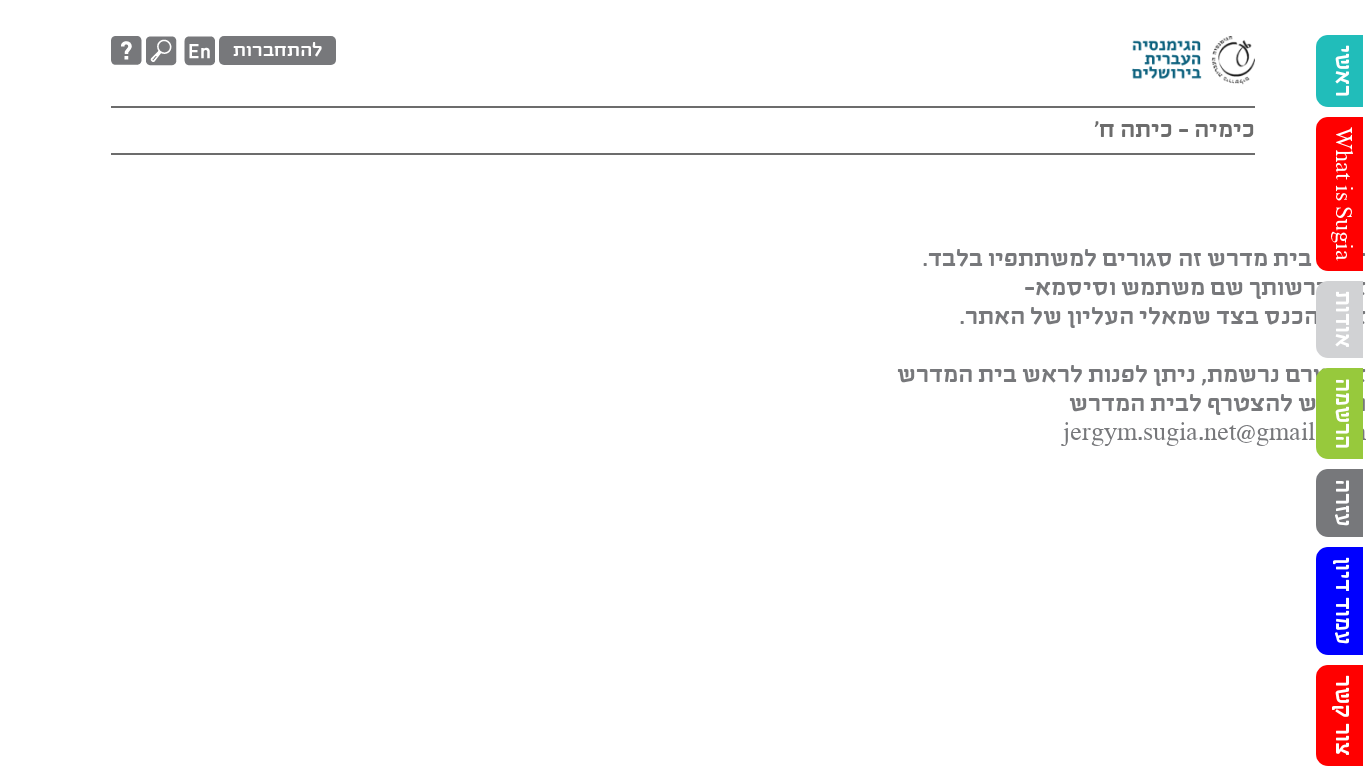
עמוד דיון (1342, 601)
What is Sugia (1342, 194)
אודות (1342, 319)
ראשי (1342, 71)
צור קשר (1342, 715)
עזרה (1342, 503)
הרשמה (1342, 413)
